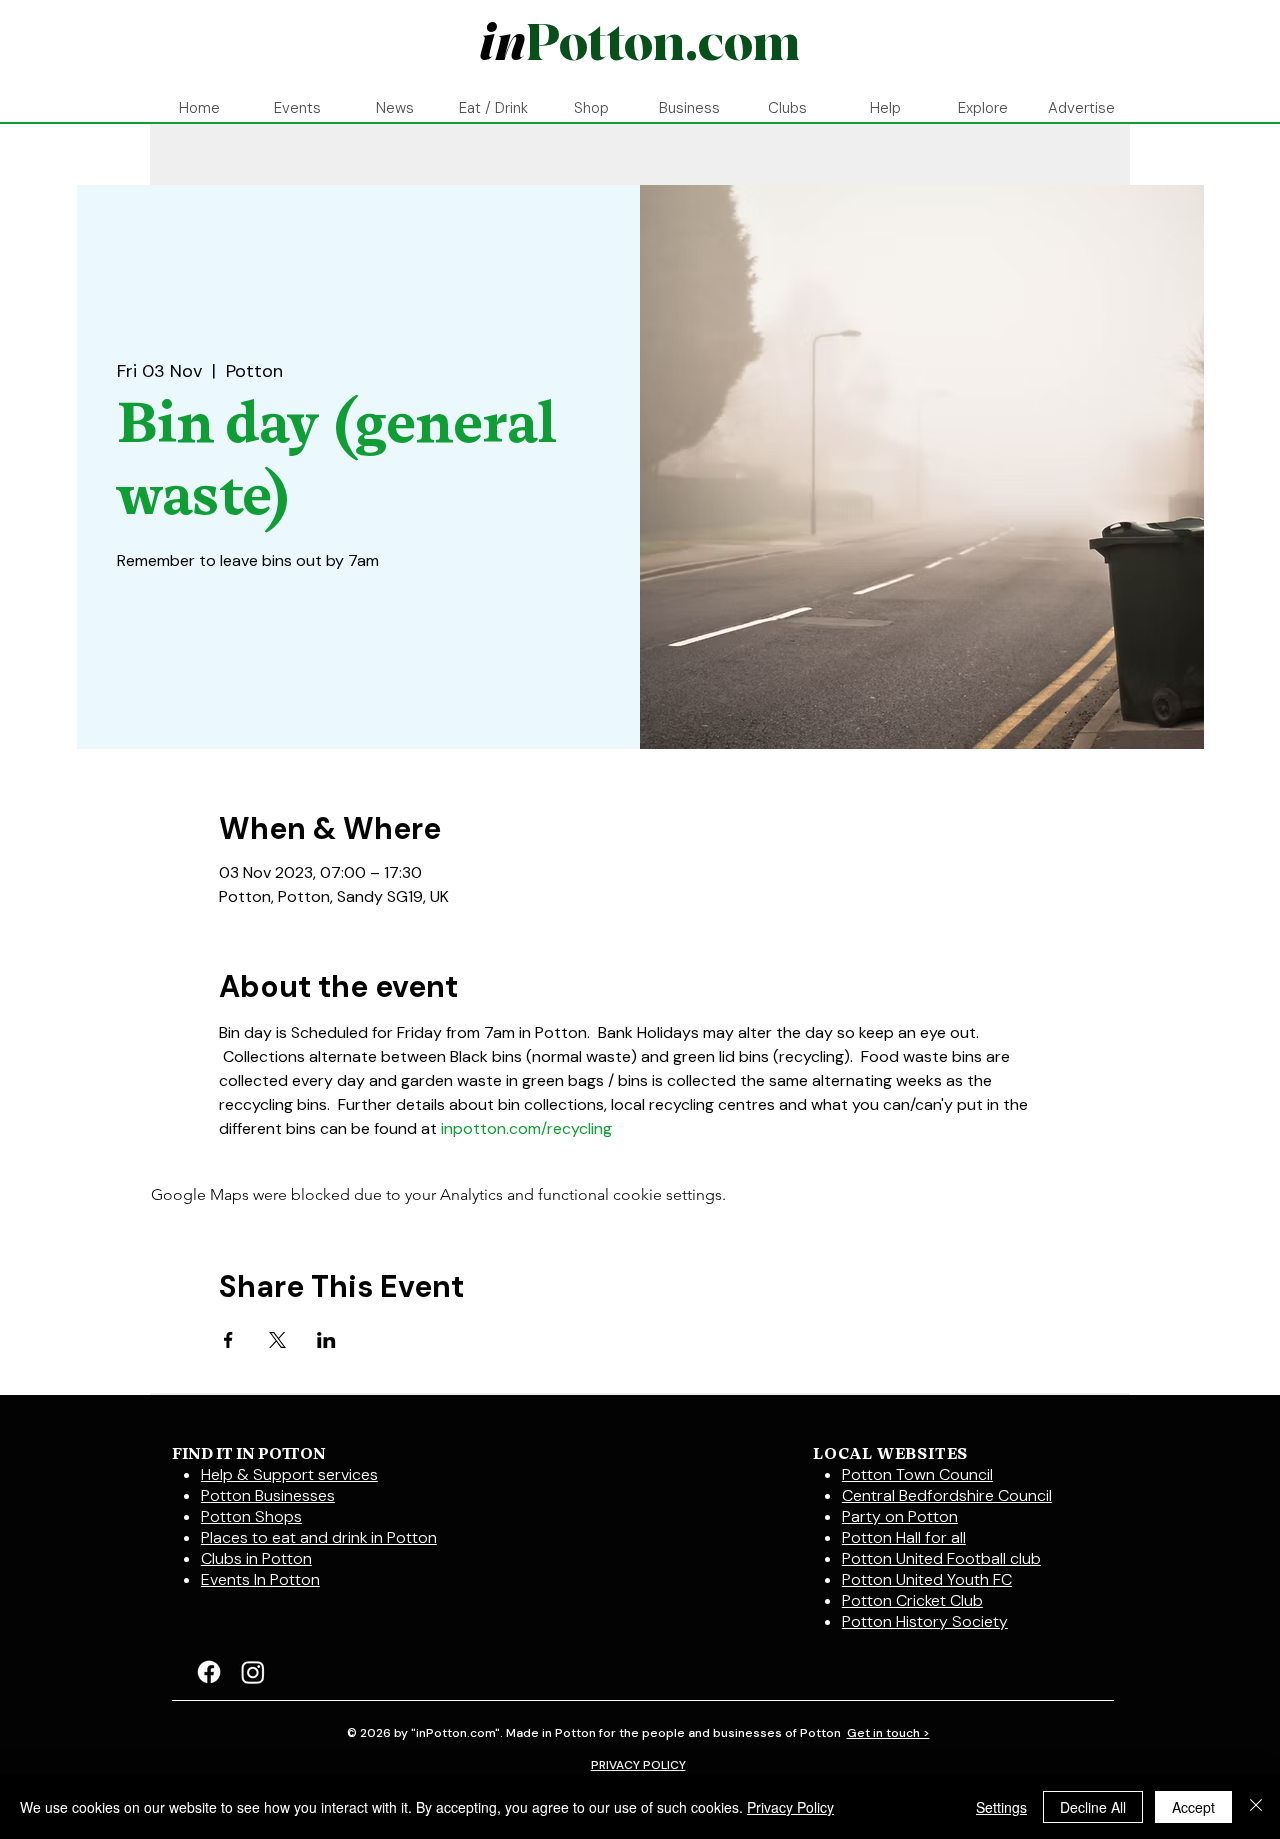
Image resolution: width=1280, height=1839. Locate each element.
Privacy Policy (790, 1807)
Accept (1193, 1807)
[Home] (639, 44)
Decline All (1093, 1807)
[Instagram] (253, 1672)
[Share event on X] (277, 1340)
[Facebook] (209, 1672)
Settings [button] (1001, 1807)
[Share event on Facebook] (228, 1340)
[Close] (1256, 1807)
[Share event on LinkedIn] (326, 1340)
